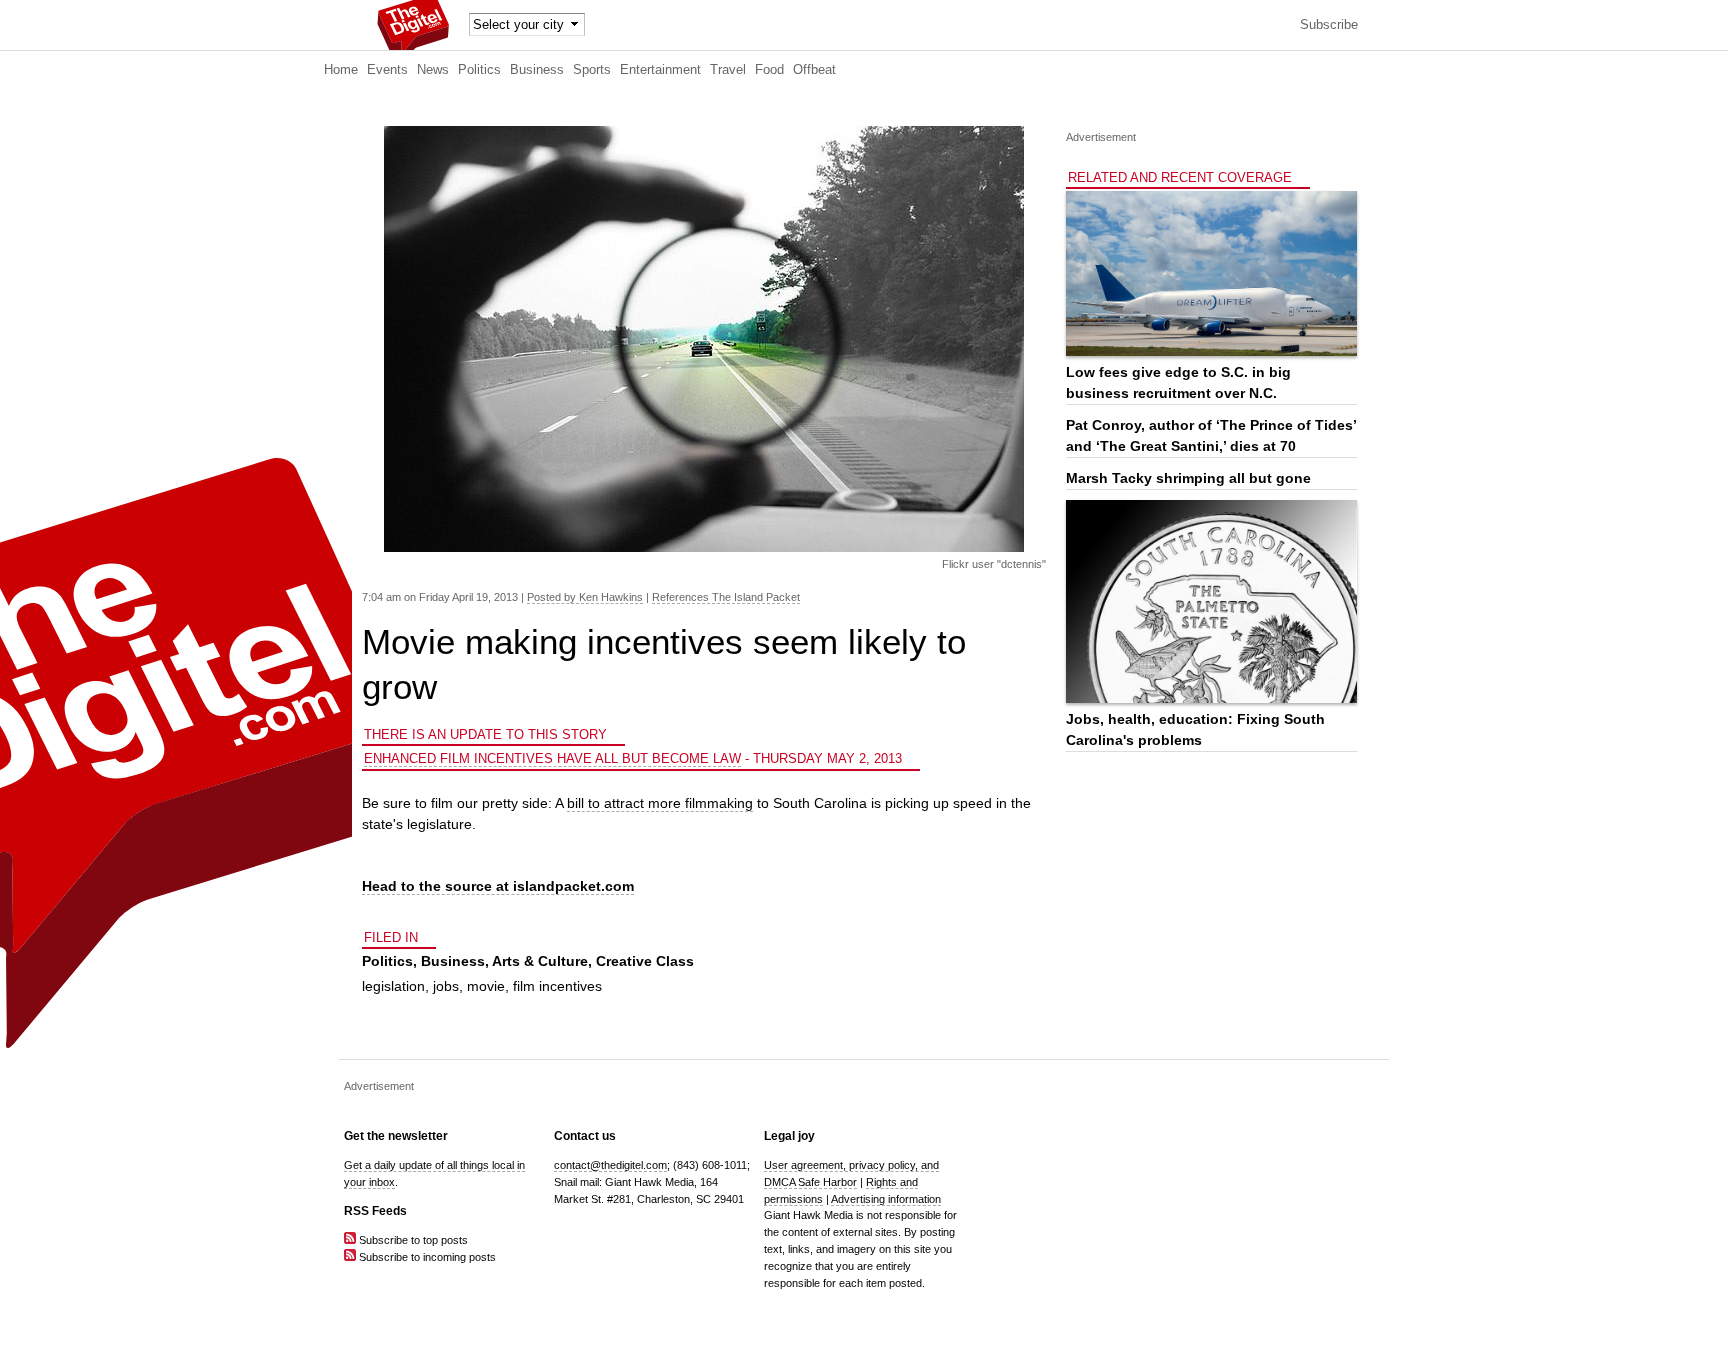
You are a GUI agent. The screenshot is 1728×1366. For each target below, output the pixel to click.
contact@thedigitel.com (610, 1165)
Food (769, 70)
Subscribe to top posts (412, 1240)
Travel (728, 70)
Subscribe (1329, 25)
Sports (592, 70)
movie (486, 986)
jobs (446, 986)
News (433, 70)
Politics (479, 70)
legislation (393, 986)
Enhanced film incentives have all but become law (552, 758)
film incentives (557, 986)
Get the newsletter (396, 1136)
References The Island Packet (726, 597)
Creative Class (645, 961)
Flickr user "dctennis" (994, 564)
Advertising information (886, 1199)
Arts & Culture (540, 961)
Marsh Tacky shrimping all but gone (1188, 478)
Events (387, 70)
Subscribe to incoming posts (426, 1257)
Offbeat (814, 70)
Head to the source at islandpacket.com (498, 886)
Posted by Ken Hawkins (585, 597)
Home (341, 70)
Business (537, 70)
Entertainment (660, 70)
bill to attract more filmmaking (660, 803)
